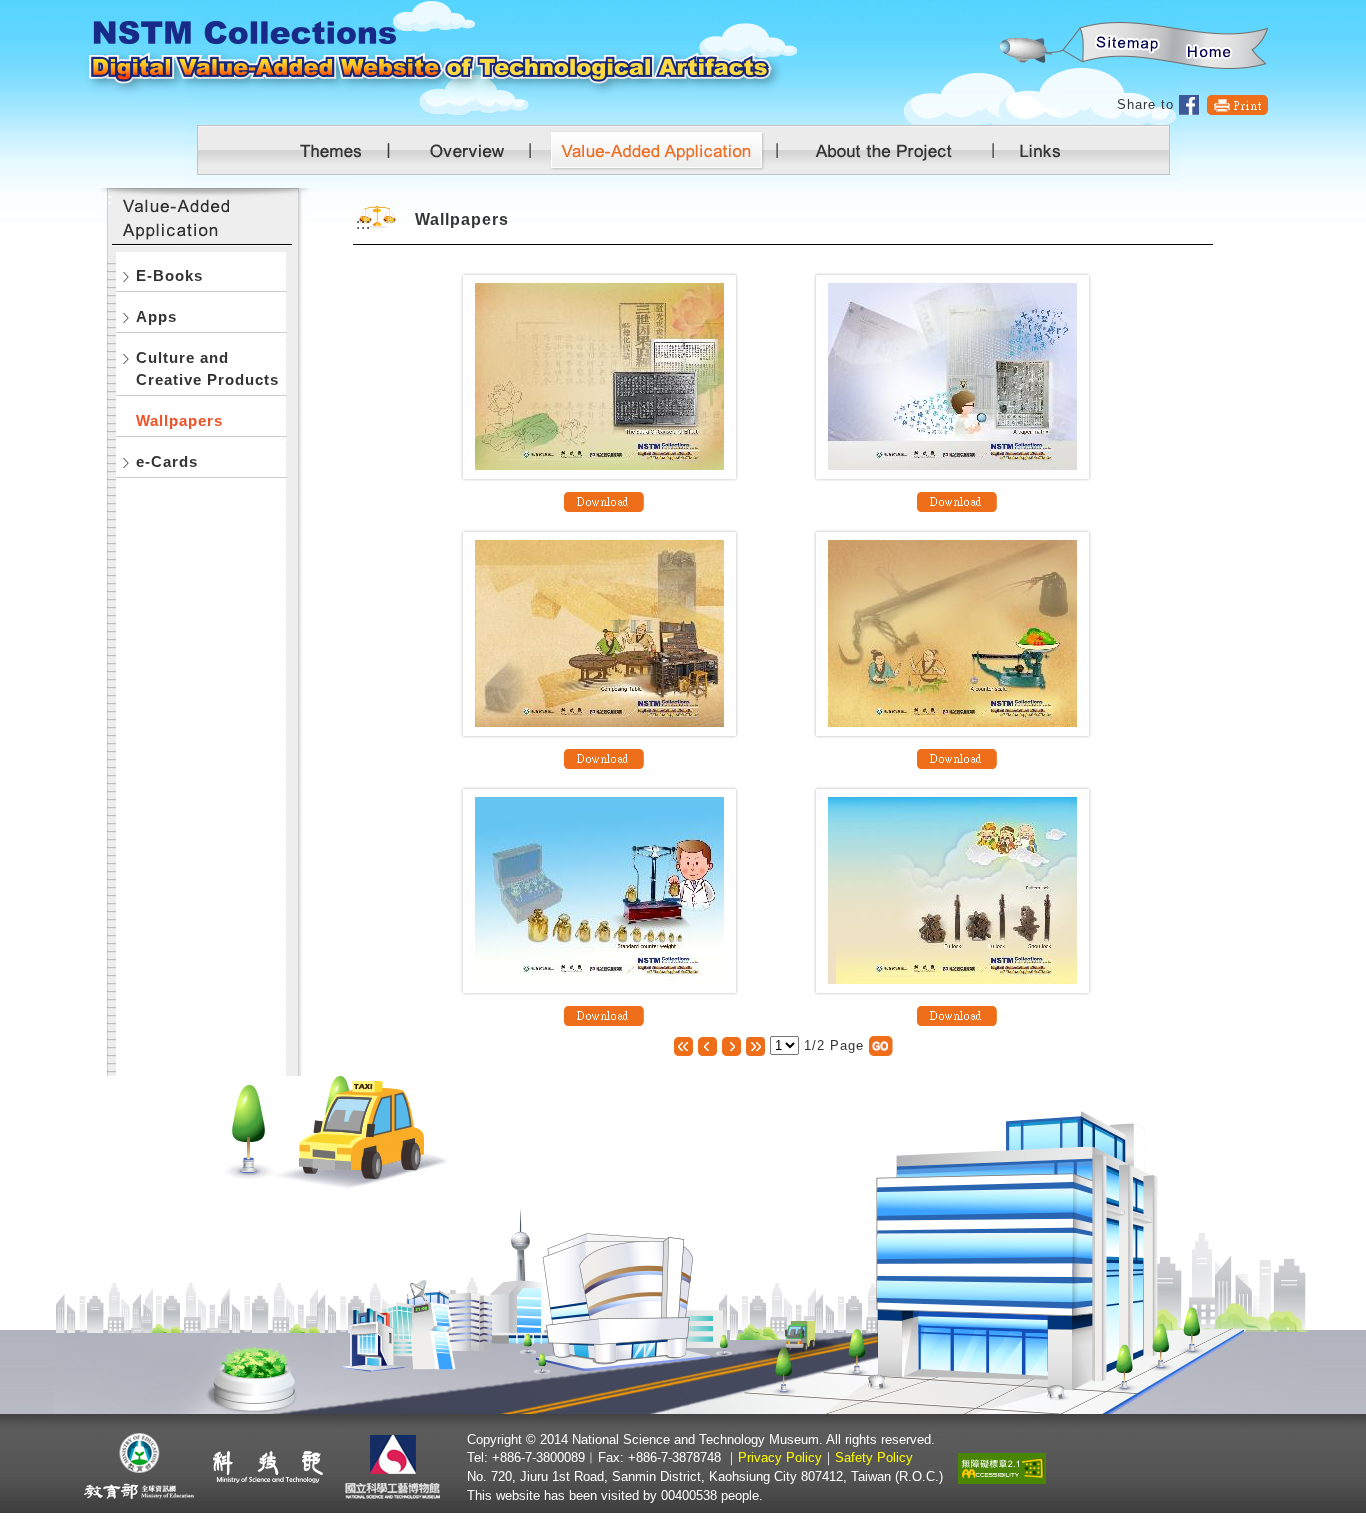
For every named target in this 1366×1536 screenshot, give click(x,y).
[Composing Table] (599, 632)
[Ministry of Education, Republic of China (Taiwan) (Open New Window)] (139, 1466)
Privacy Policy (780, 1457)
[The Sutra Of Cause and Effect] (599, 375)
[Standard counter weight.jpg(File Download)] (604, 1014)
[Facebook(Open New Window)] (1189, 104)
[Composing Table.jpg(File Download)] (604, 757)
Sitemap (1124, 46)
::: (998, 10)
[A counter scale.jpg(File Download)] (957, 757)
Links (1035, 150)
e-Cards (167, 461)
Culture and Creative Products (207, 369)
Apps (156, 316)
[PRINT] (1237, 104)
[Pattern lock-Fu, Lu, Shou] (952, 889)
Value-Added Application (665, 150)
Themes (333, 150)
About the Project (883, 150)
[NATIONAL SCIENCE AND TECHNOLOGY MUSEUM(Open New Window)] (395, 1466)
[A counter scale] (952, 632)
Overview (473, 150)
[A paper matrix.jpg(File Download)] (957, 500)
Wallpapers (179, 420)
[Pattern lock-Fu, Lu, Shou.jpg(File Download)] (957, 1014)
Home (1210, 46)
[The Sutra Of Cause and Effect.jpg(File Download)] (604, 500)
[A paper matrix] (952, 375)
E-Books (169, 275)
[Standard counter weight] (599, 889)
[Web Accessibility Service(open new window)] (1002, 1466)
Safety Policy (874, 1457)
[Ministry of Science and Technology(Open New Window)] (267, 1466)
